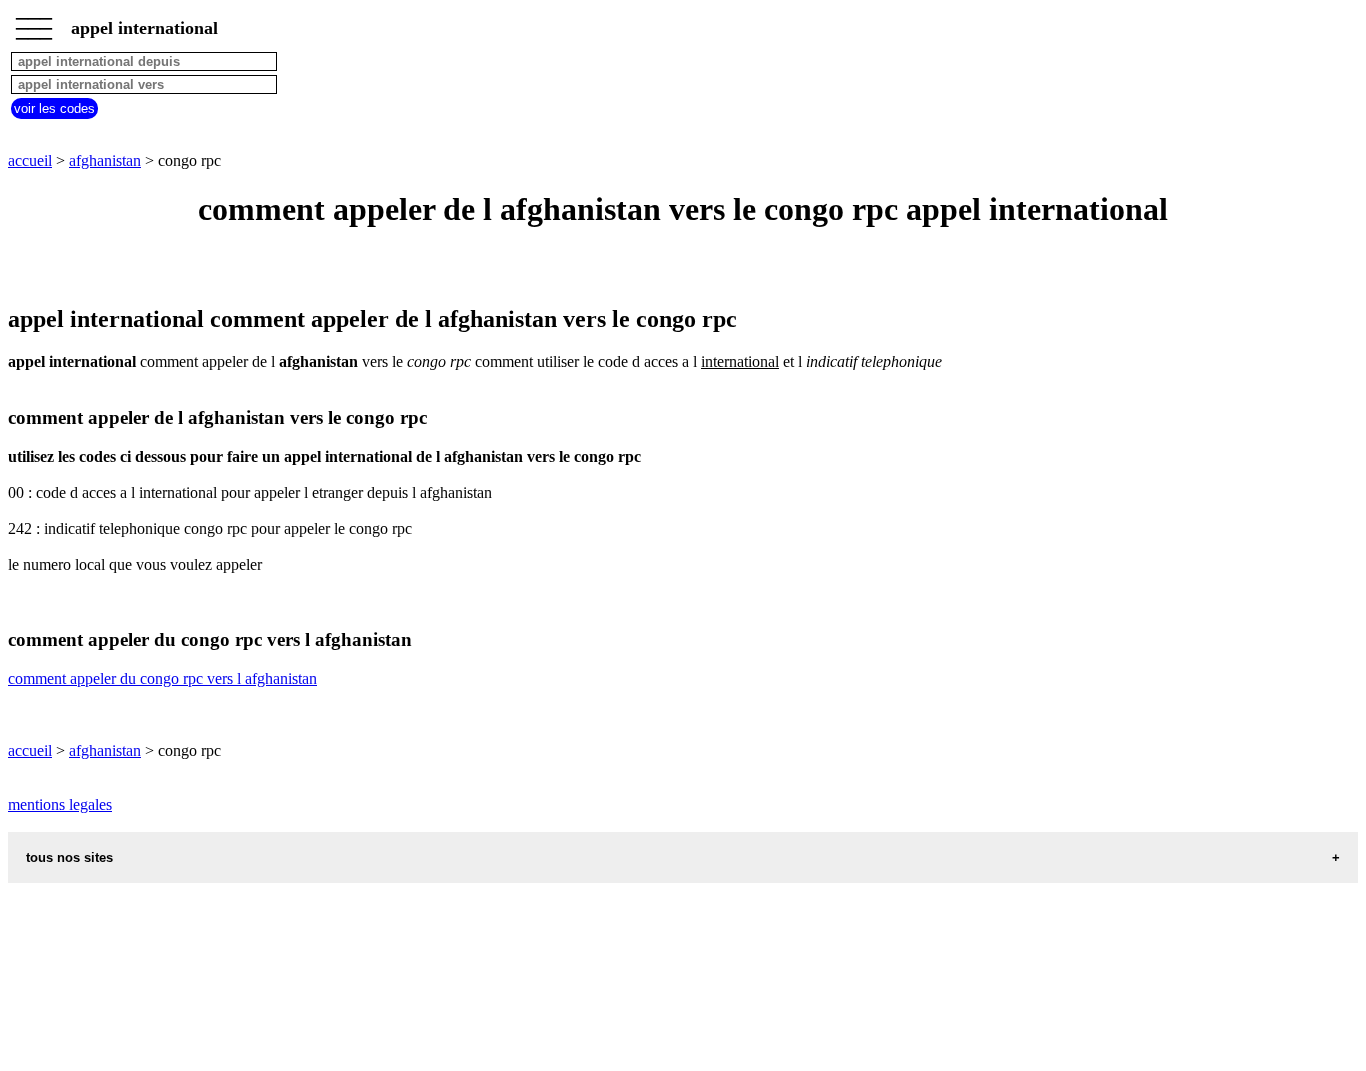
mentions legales (60, 804)
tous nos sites (69, 857)
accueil (30, 160)
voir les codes (54, 108)
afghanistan (105, 160)
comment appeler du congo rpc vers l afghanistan (162, 678)
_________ (34, 22)
